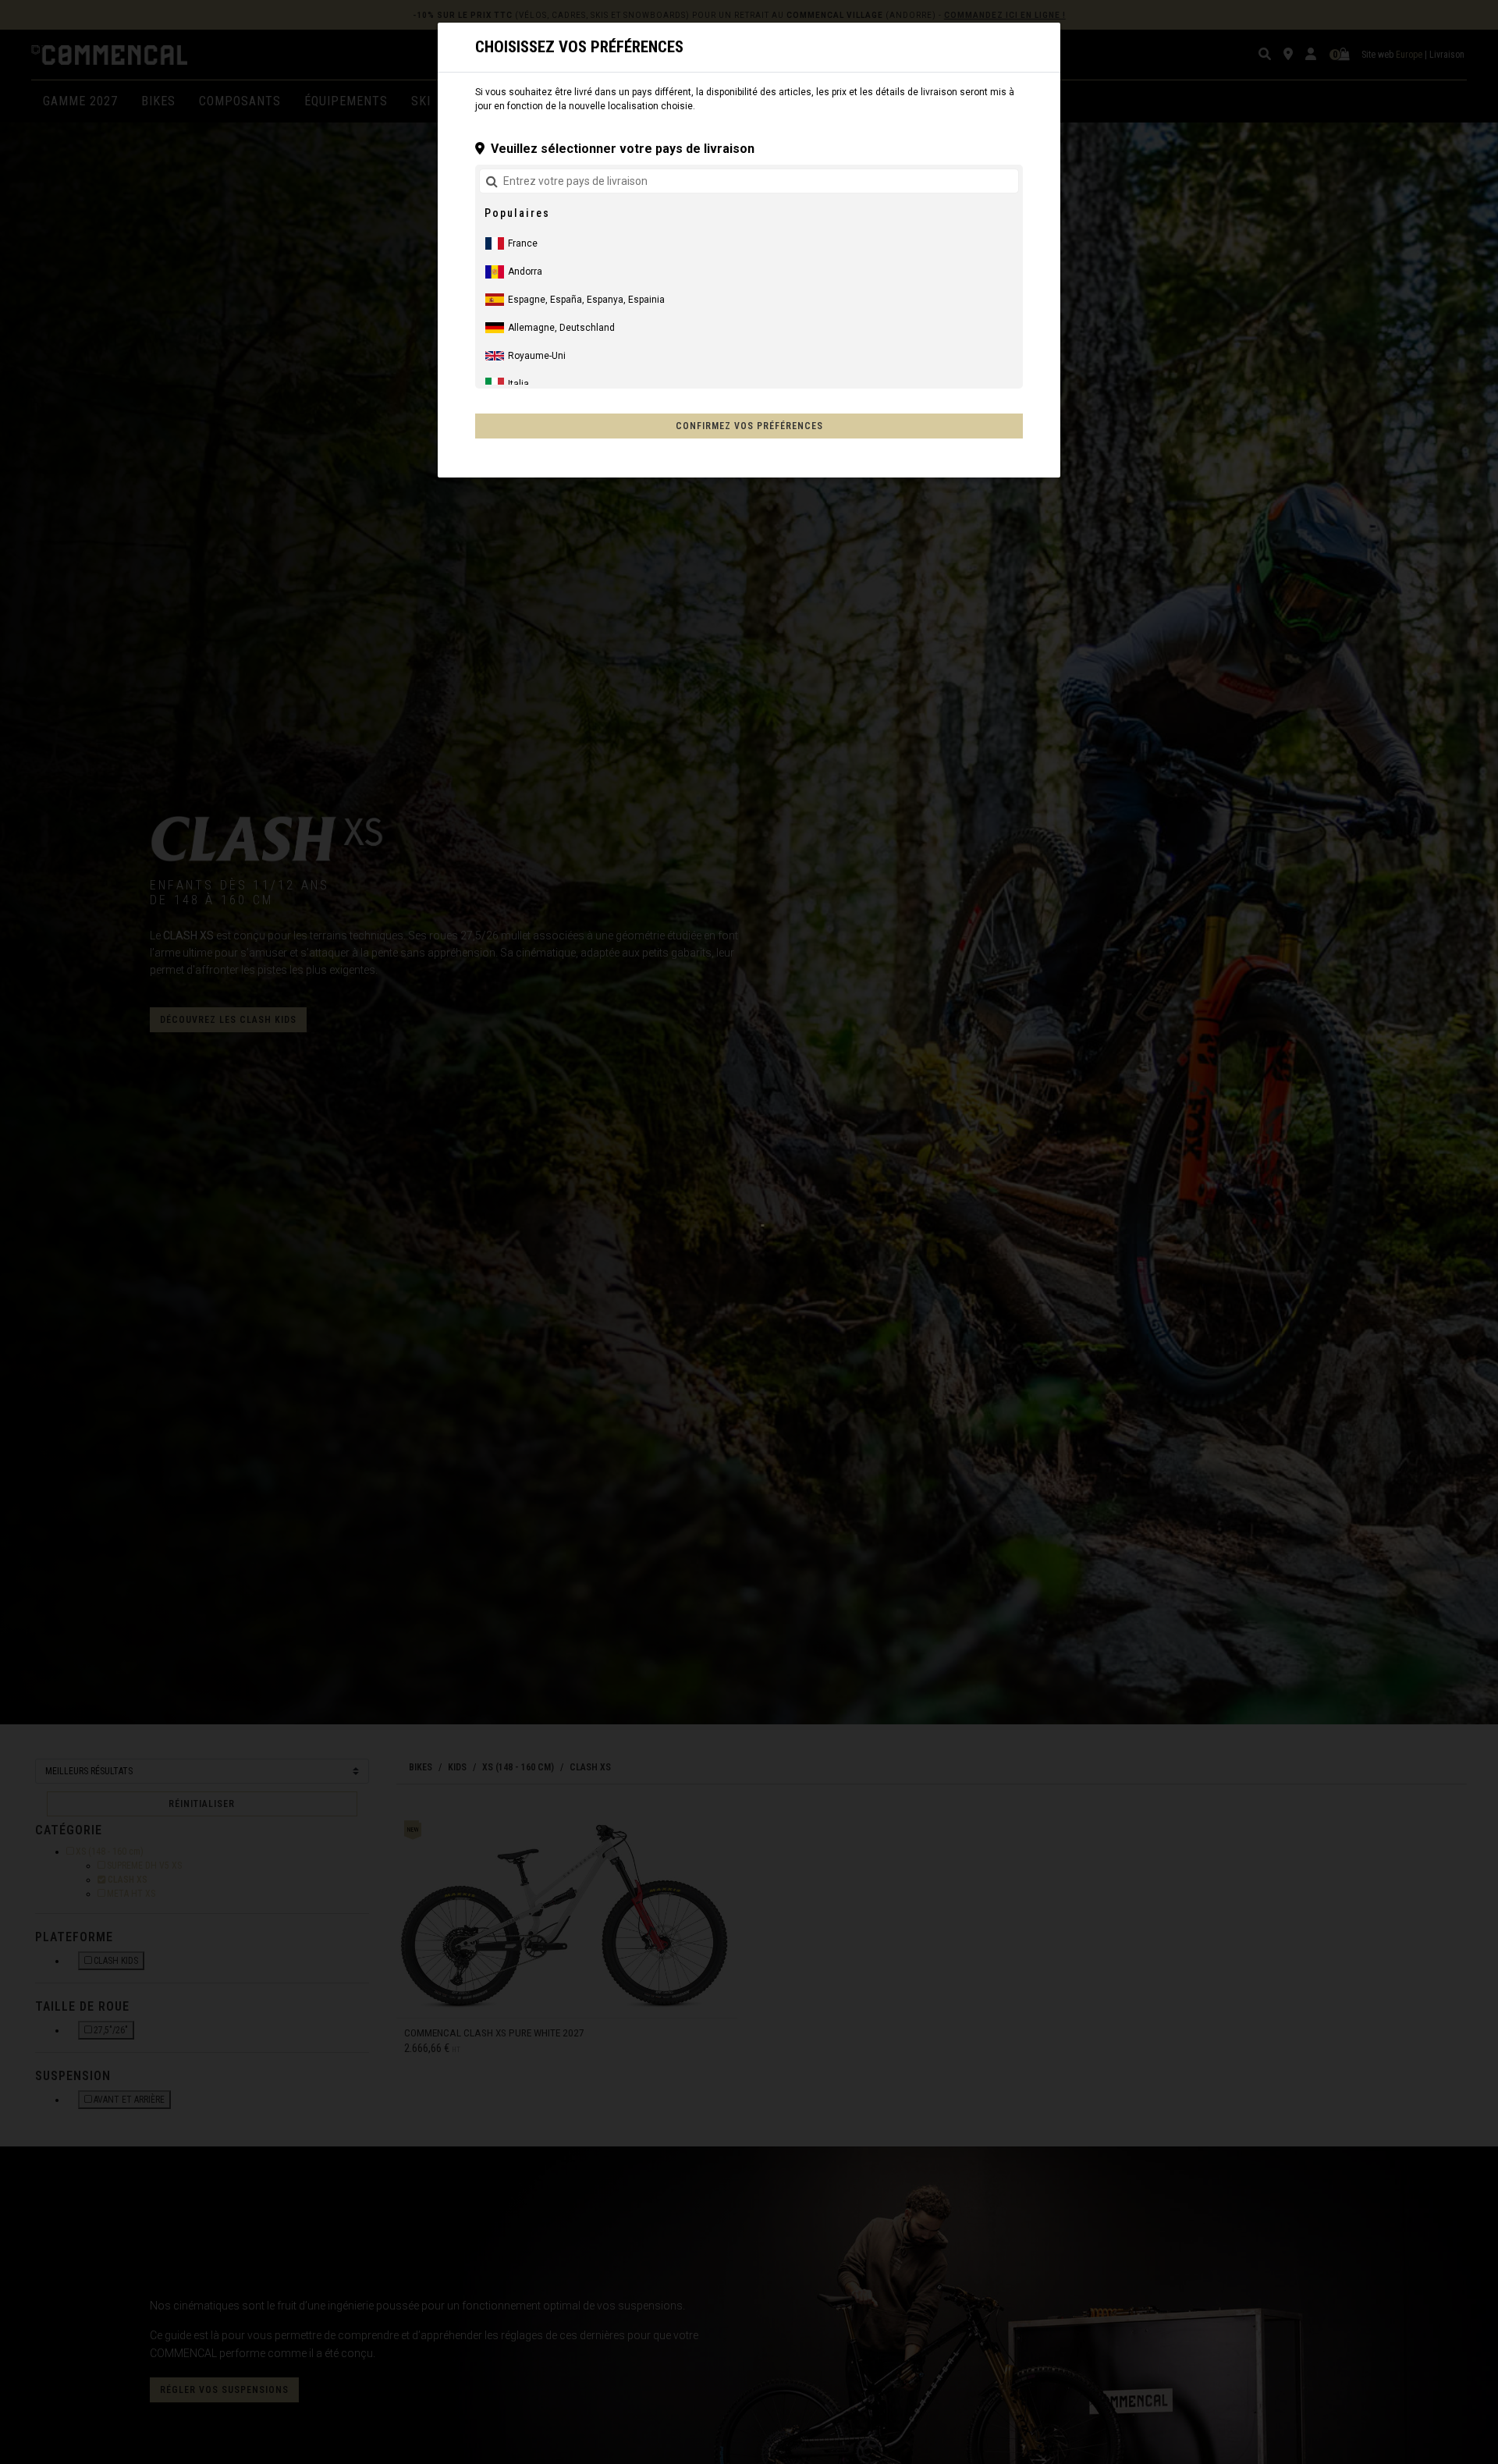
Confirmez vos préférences (749, 426)
